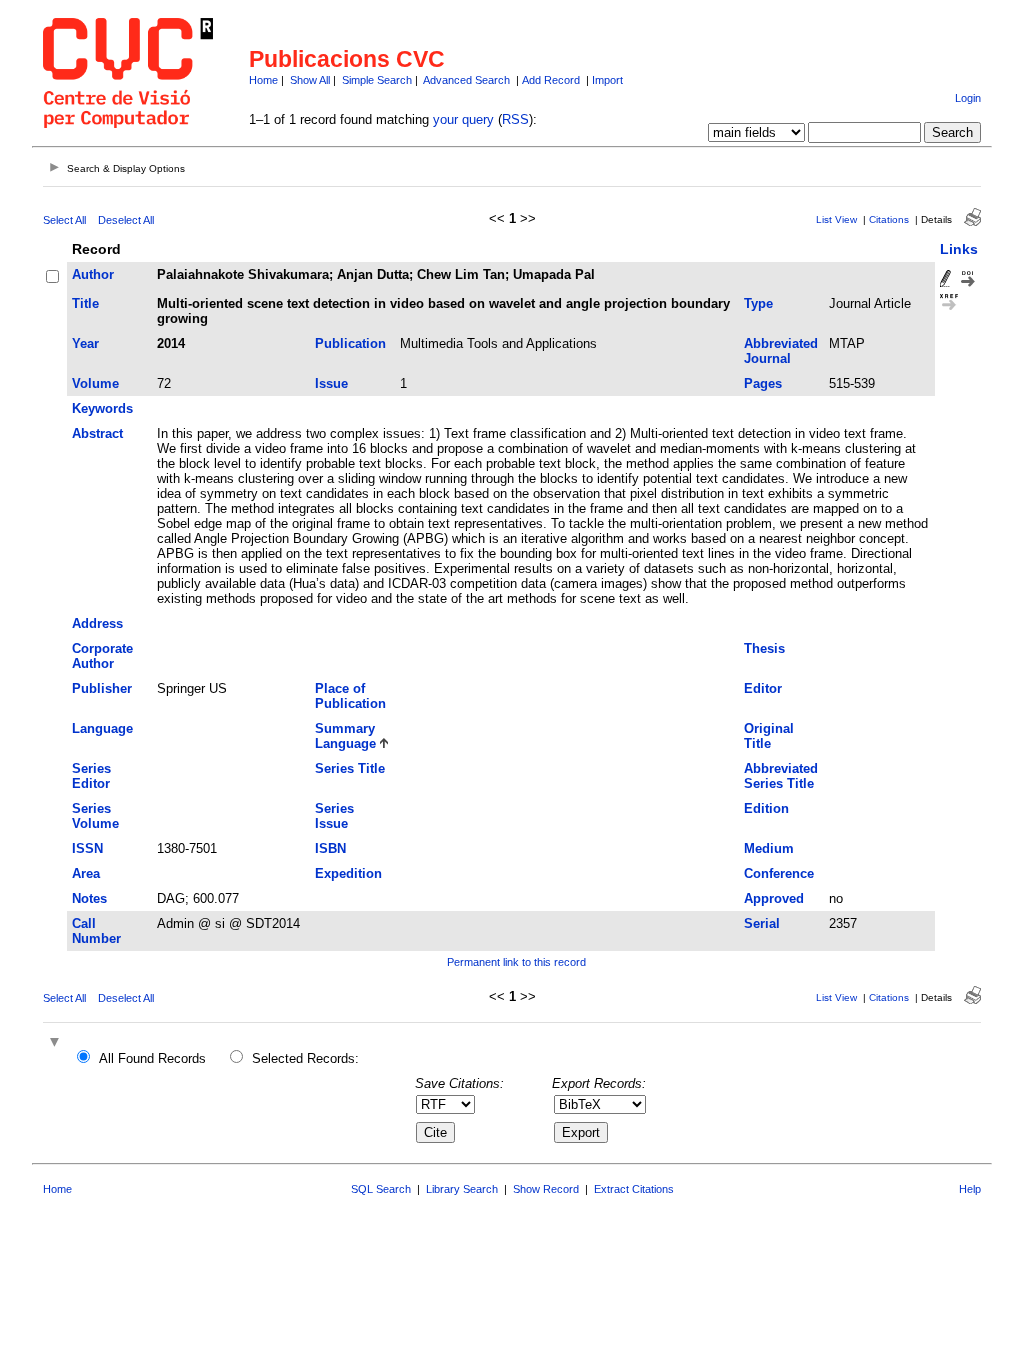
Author (93, 274)
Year (85, 343)
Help (970, 1189)
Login (968, 98)
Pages (763, 383)
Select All (64, 220)
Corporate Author (102, 656)
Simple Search (377, 80)
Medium (769, 848)
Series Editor (91, 776)
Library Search (462, 1189)
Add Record (551, 80)
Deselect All (126, 220)
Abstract (97, 433)
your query (463, 119)
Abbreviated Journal (781, 351)
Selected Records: (305, 1058)
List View (836, 219)
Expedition (348, 873)
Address (97, 623)
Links (959, 249)
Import (607, 80)
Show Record (546, 1189)
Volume (95, 383)
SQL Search (381, 1189)
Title (85, 303)
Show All (310, 80)
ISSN (87, 848)
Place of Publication (350, 696)
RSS (515, 119)
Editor (763, 688)
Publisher (102, 688)
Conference (779, 873)
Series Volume (95, 816)
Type (758, 303)
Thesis (764, 648)
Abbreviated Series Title (781, 776)
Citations (889, 219)
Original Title (769, 736)
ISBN (330, 848)
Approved (774, 898)
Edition (766, 808)
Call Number (96, 931)
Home (263, 80)
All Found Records (152, 1058)
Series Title (350, 768)
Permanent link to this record (516, 962)
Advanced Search (466, 80)
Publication (350, 343)
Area (86, 873)
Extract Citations (634, 1189)
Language (102, 728)
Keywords (102, 408)
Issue (331, 383)
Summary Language (345, 736)
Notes (89, 898)
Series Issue (334, 816)
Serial (762, 923)
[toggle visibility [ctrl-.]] (57, 1043)
